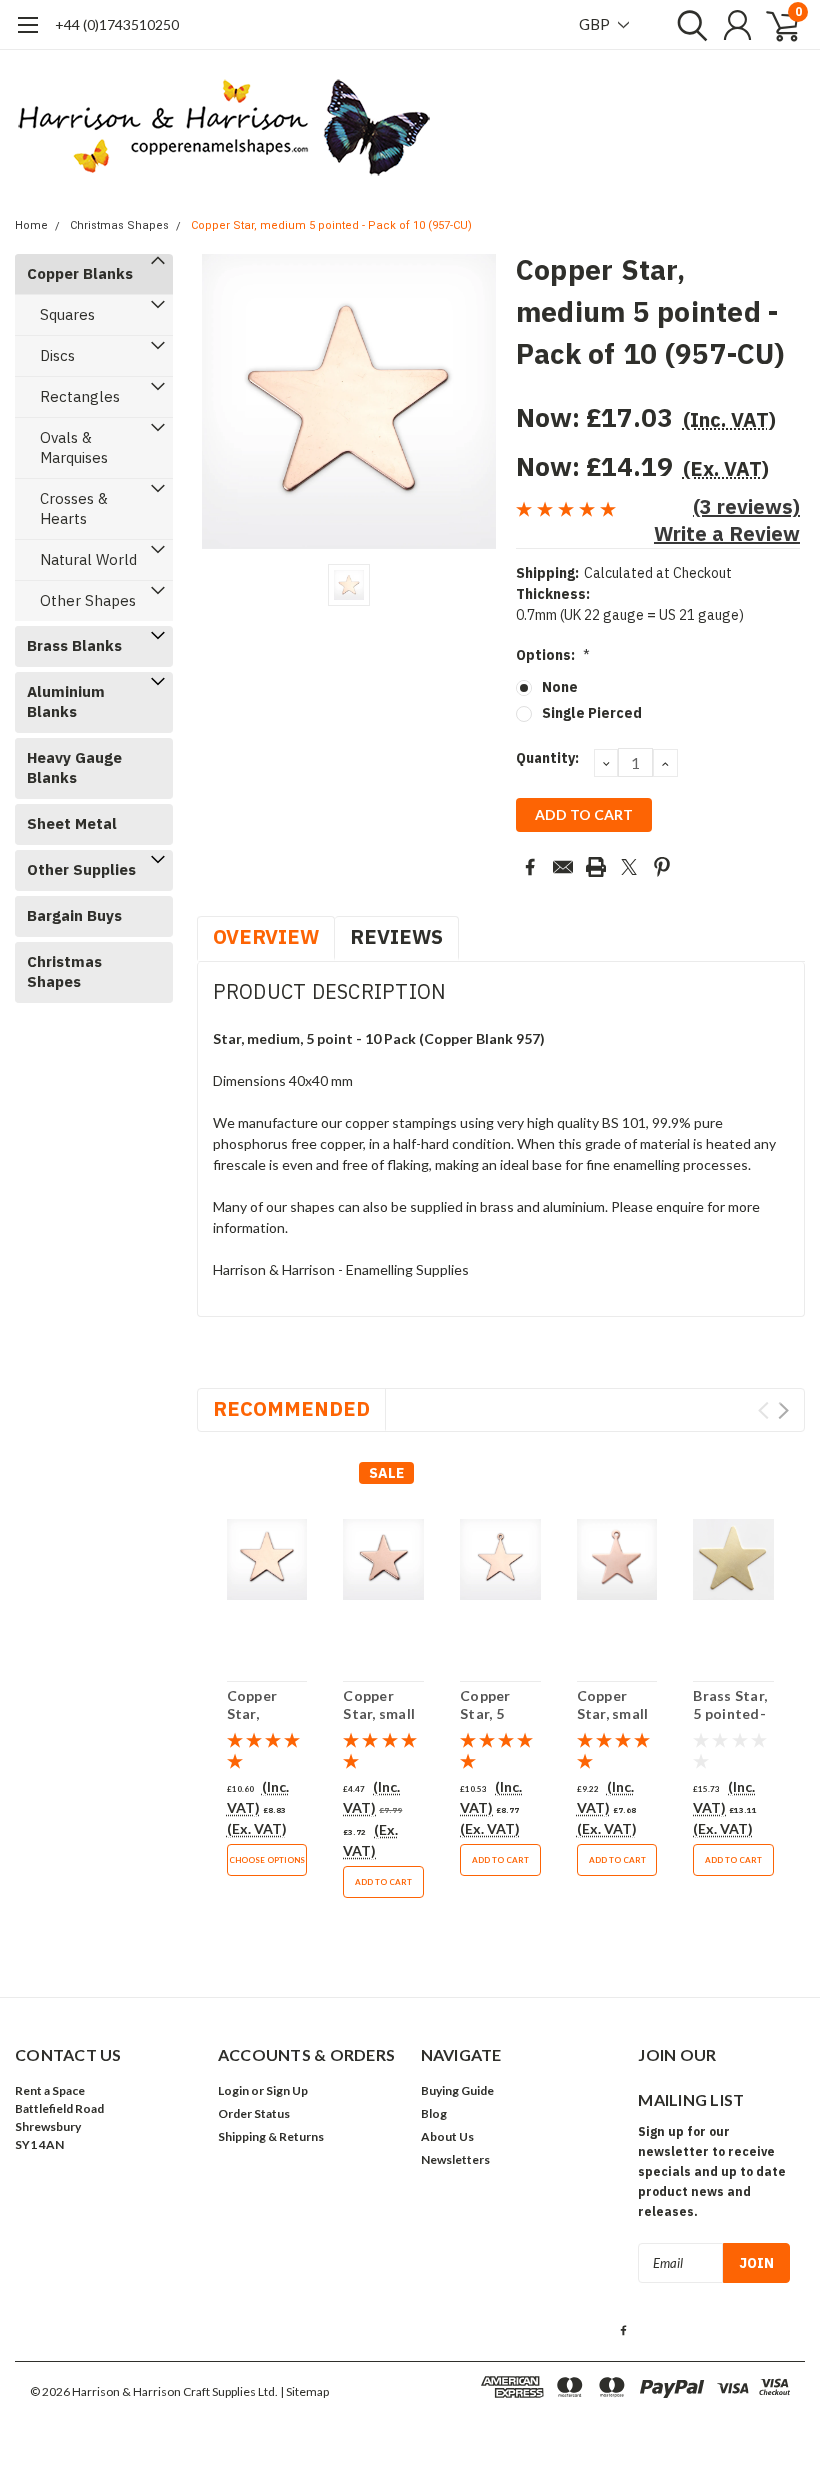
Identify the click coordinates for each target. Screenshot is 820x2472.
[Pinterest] (662, 867)
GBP (596, 24)
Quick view (267, 1560)
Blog (434, 2113)
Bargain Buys (74, 915)
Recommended (291, 1408)
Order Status (254, 2113)
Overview (266, 936)
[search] (687, 25)
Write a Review (727, 533)
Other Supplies (81, 869)
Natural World (88, 559)
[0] (775, 25)
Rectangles (80, 396)
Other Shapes (88, 600)
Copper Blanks (80, 273)
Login (233, 2090)
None (560, 687)
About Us (447, 2136)
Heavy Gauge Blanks (74, 767)
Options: (553, 655)
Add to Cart (383, 1882)
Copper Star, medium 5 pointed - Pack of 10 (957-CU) (331, 225)
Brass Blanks (74, 645)
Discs (57, 355)
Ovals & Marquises (74, 447)
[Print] (596, 867)
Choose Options (267, 1860)
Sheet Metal (72, 823)
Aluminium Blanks (66, 701)
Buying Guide (457, 2090)
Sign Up (287, 2090)
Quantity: (547, 758)
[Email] (563, 867)
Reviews (396, 936)
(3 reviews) (746, 506)
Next (783, 1410)
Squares (67, 314)
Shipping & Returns (271, 2136)
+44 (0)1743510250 (117, 24)
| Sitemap (304, 2391)
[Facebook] (530, 867)
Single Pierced (592, 713)
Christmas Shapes (119, 225)
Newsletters (455, 2159)
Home (31, 225)
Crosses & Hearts (74, 508)
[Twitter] (629, 867)
